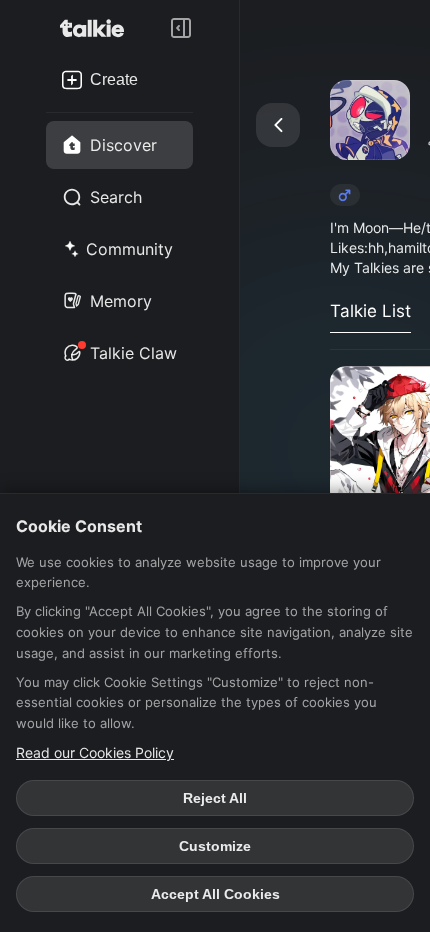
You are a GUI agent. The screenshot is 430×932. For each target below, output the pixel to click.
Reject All (215, 798)
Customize (215, 846)
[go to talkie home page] (98, 28)
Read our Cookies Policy (95, 752)
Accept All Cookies (215, 894)
